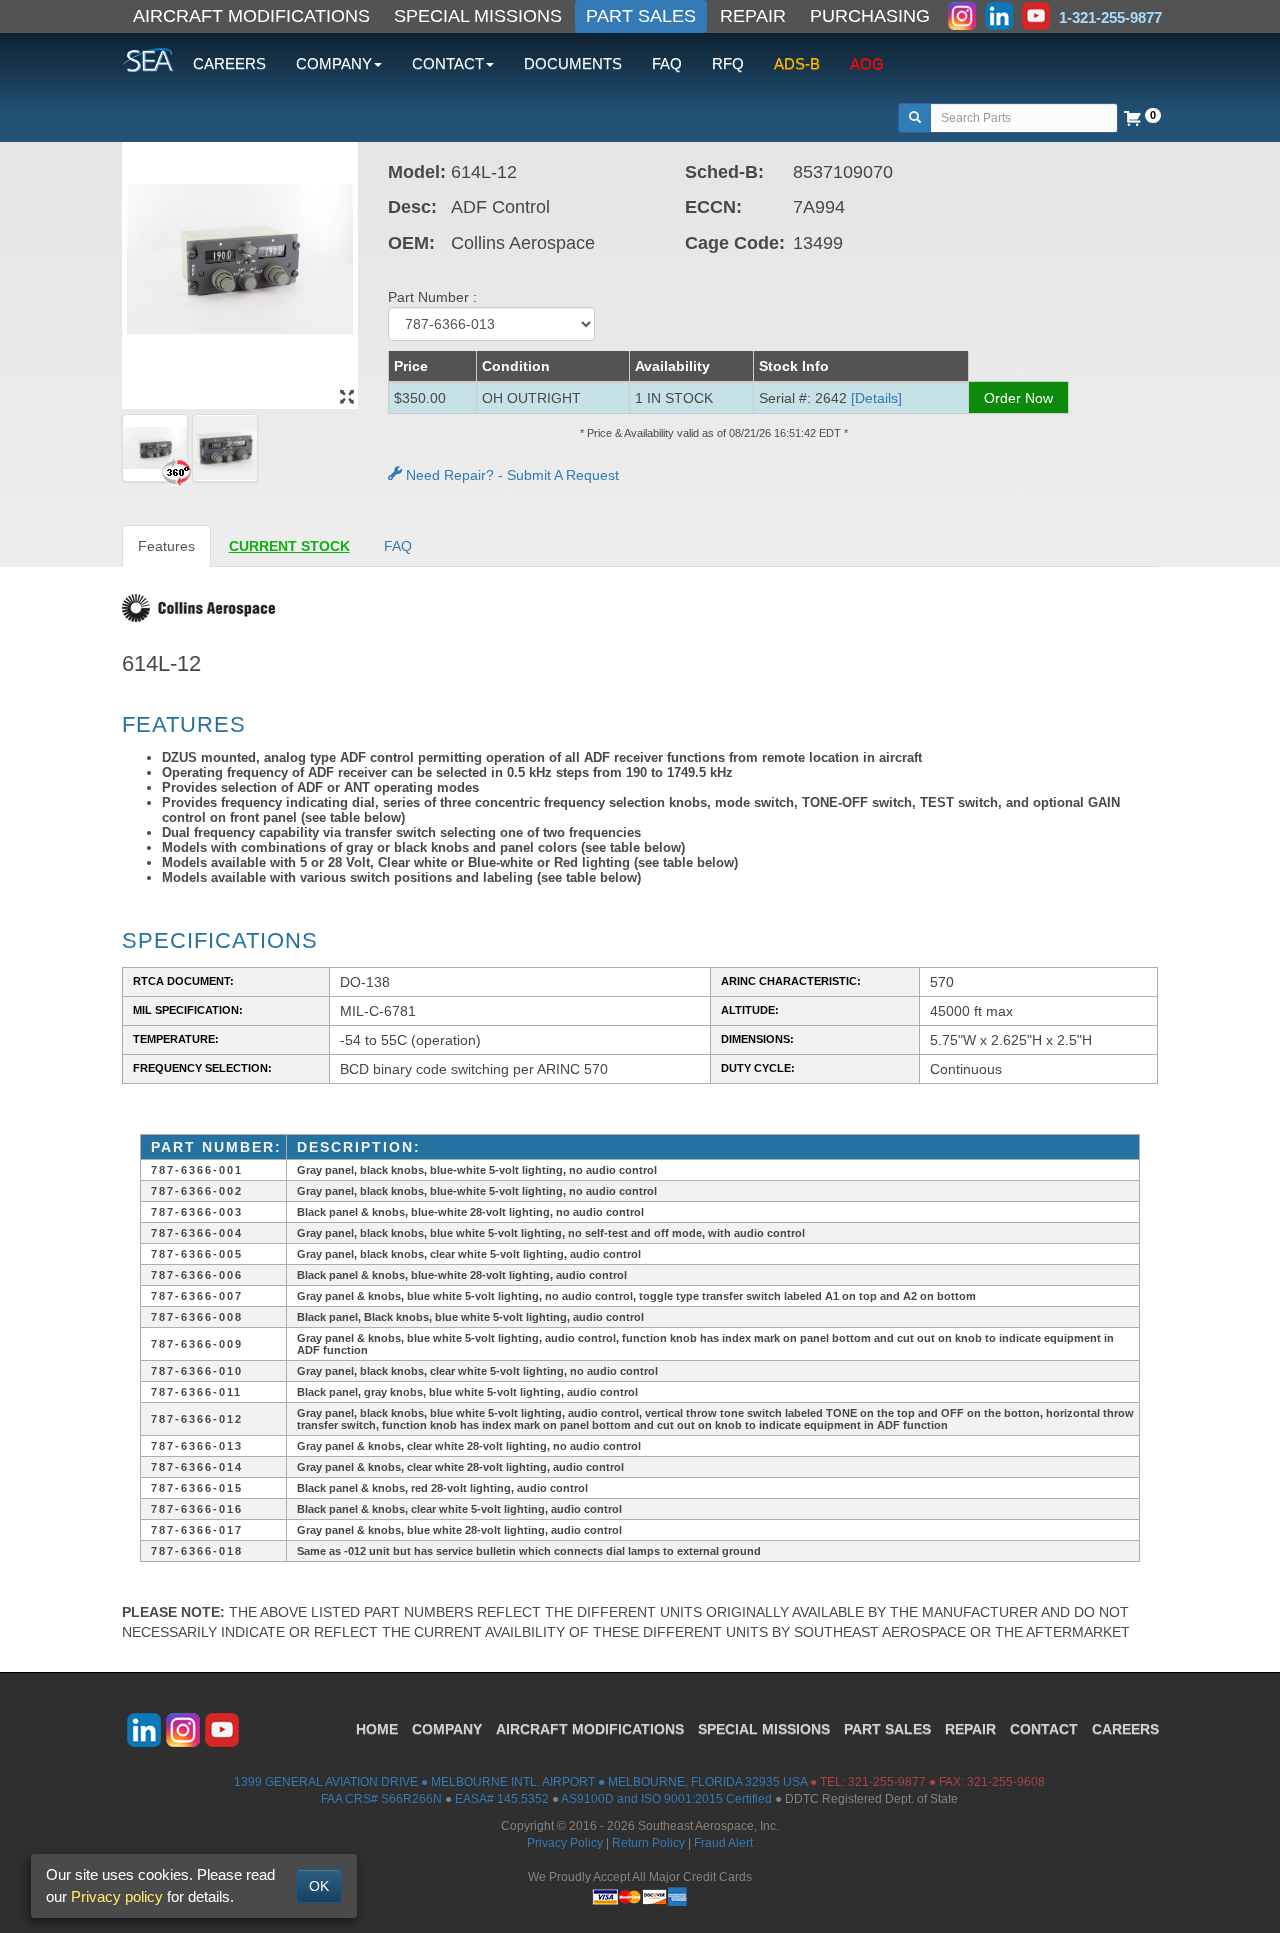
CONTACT (1044, 1729)
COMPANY (447, 1729)
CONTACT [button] (448, 63)
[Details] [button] (876, 398)
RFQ (728, 63)
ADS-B (797, 63)
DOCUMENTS (573, 63)
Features (166, 546)
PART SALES (641, 16)
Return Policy (648, 1843)
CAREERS (229, 63)
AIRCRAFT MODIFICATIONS (251, 16)
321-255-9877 (887, 1782)
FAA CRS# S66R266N (381, 1799)
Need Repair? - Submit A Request (510, 475)
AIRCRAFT (590, 1729)
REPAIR (753, 16)
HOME (377, 1729)
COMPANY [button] (334, 63)
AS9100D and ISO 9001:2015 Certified (666, 1799)
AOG (867, 63)
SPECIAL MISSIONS (478, 16)
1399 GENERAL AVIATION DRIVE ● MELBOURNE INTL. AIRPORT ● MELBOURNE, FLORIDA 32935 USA (520, 1782)
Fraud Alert (723, 1843)
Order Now (1018, 398)
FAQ (667, 63)
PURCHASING (870, 16)
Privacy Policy (565, 1843)
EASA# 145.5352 (502, 1799)
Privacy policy (117, 1896)
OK (319, 1886)
